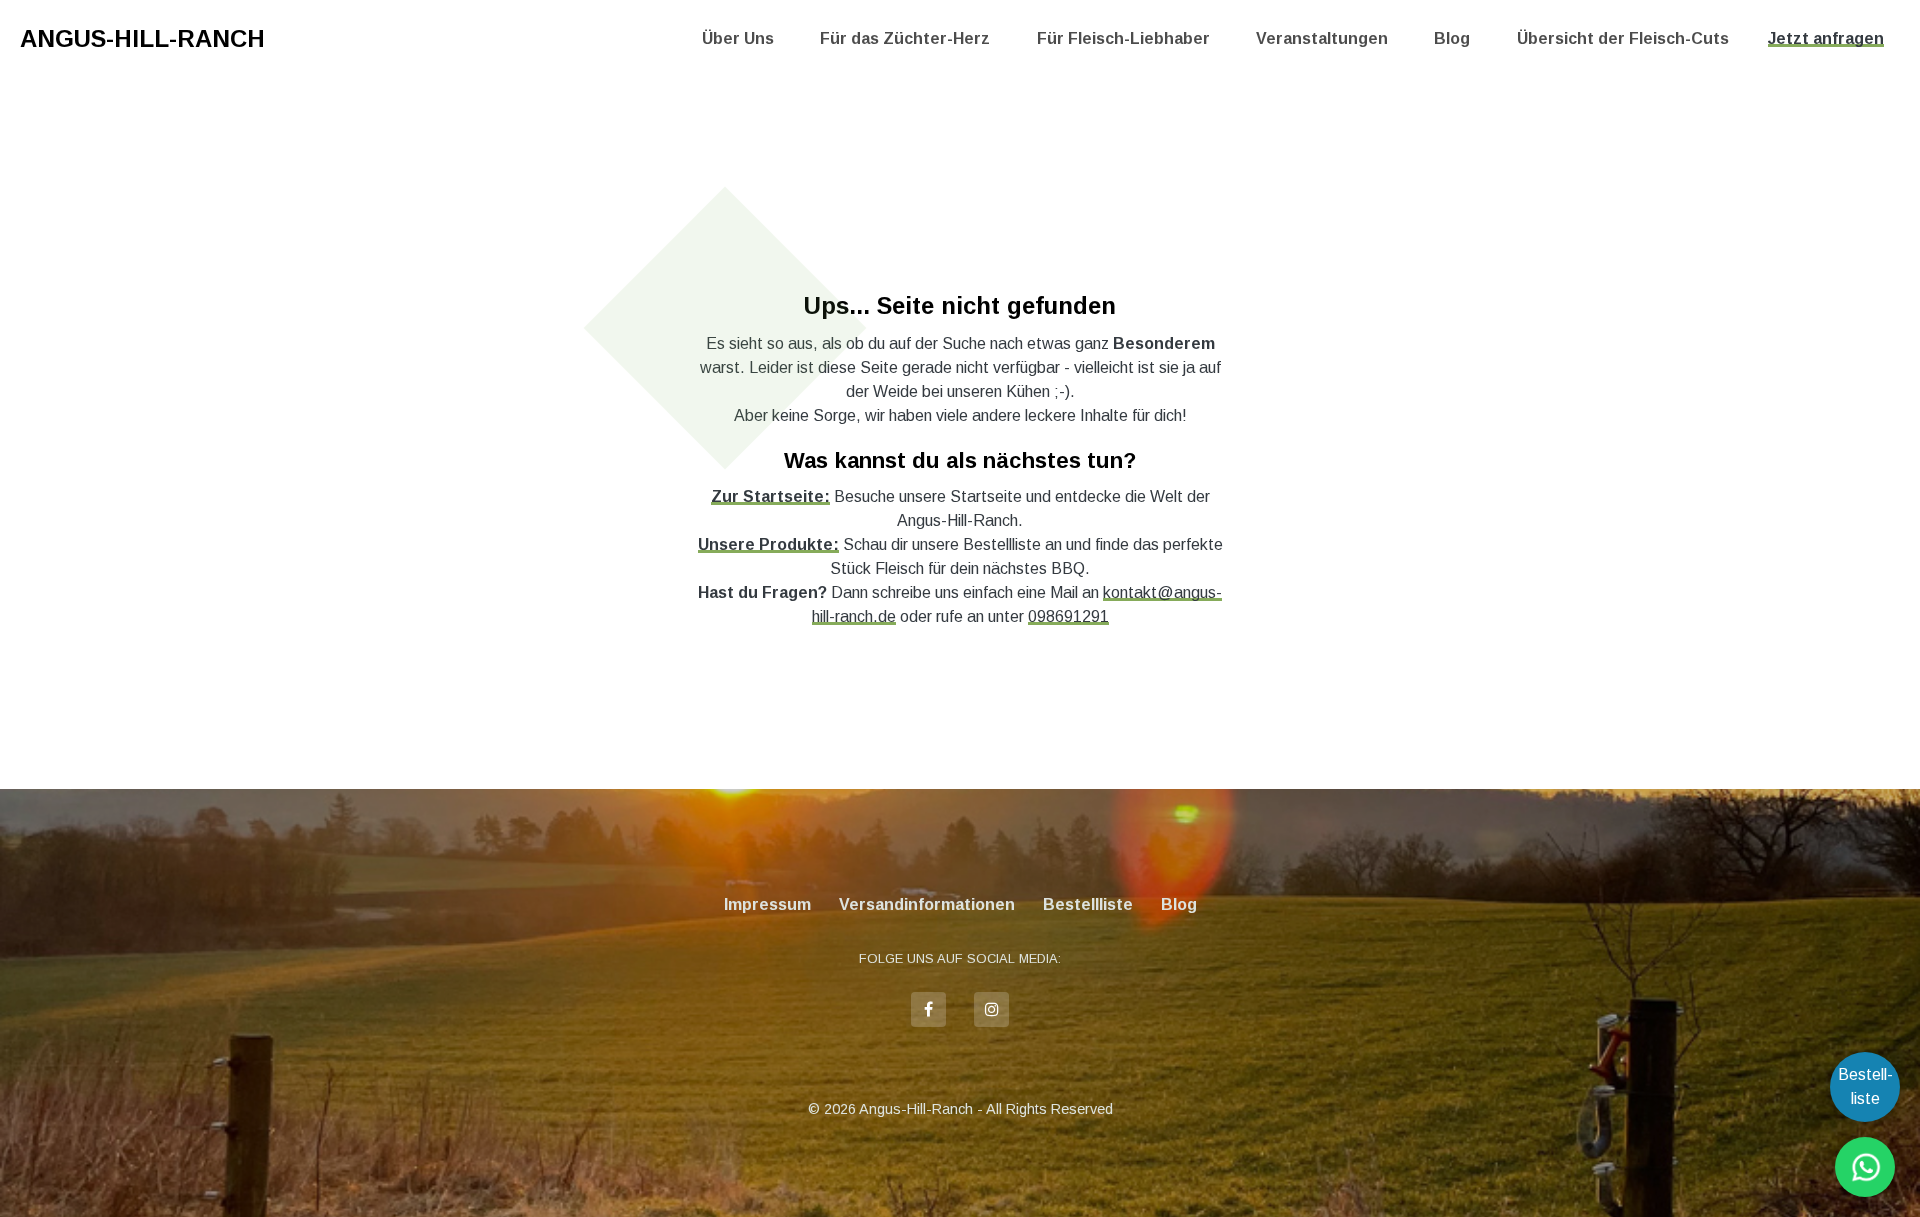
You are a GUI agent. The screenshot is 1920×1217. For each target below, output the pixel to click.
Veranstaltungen (1322, 38)
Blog (1452, 38)
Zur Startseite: (770, 496)
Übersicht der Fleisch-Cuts (1623, 38)
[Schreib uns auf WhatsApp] (1865, 1167)
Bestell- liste (1865, 1086)
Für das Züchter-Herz (905, 38)
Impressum (767, 904)
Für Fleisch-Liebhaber (1123, 38)
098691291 (1068, 616)
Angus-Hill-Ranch (142, 38)
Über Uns (738, 38)
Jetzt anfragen (1826, 38)
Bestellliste (1088, 904)
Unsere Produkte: (768, 544)
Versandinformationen (927, 904)
